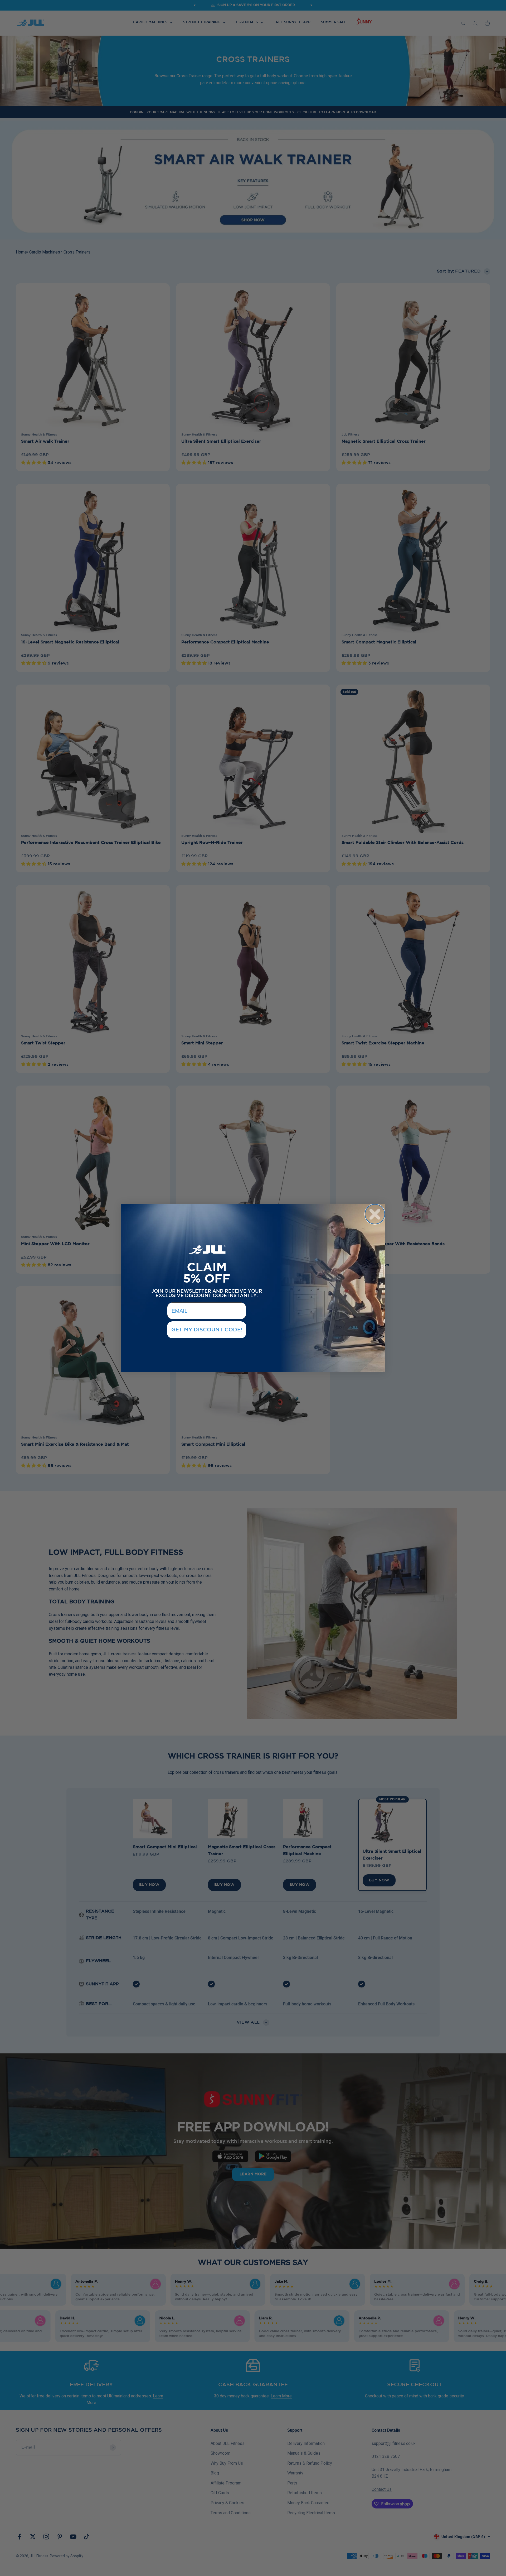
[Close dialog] (375, 1214)
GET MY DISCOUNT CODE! (207, 1330)
